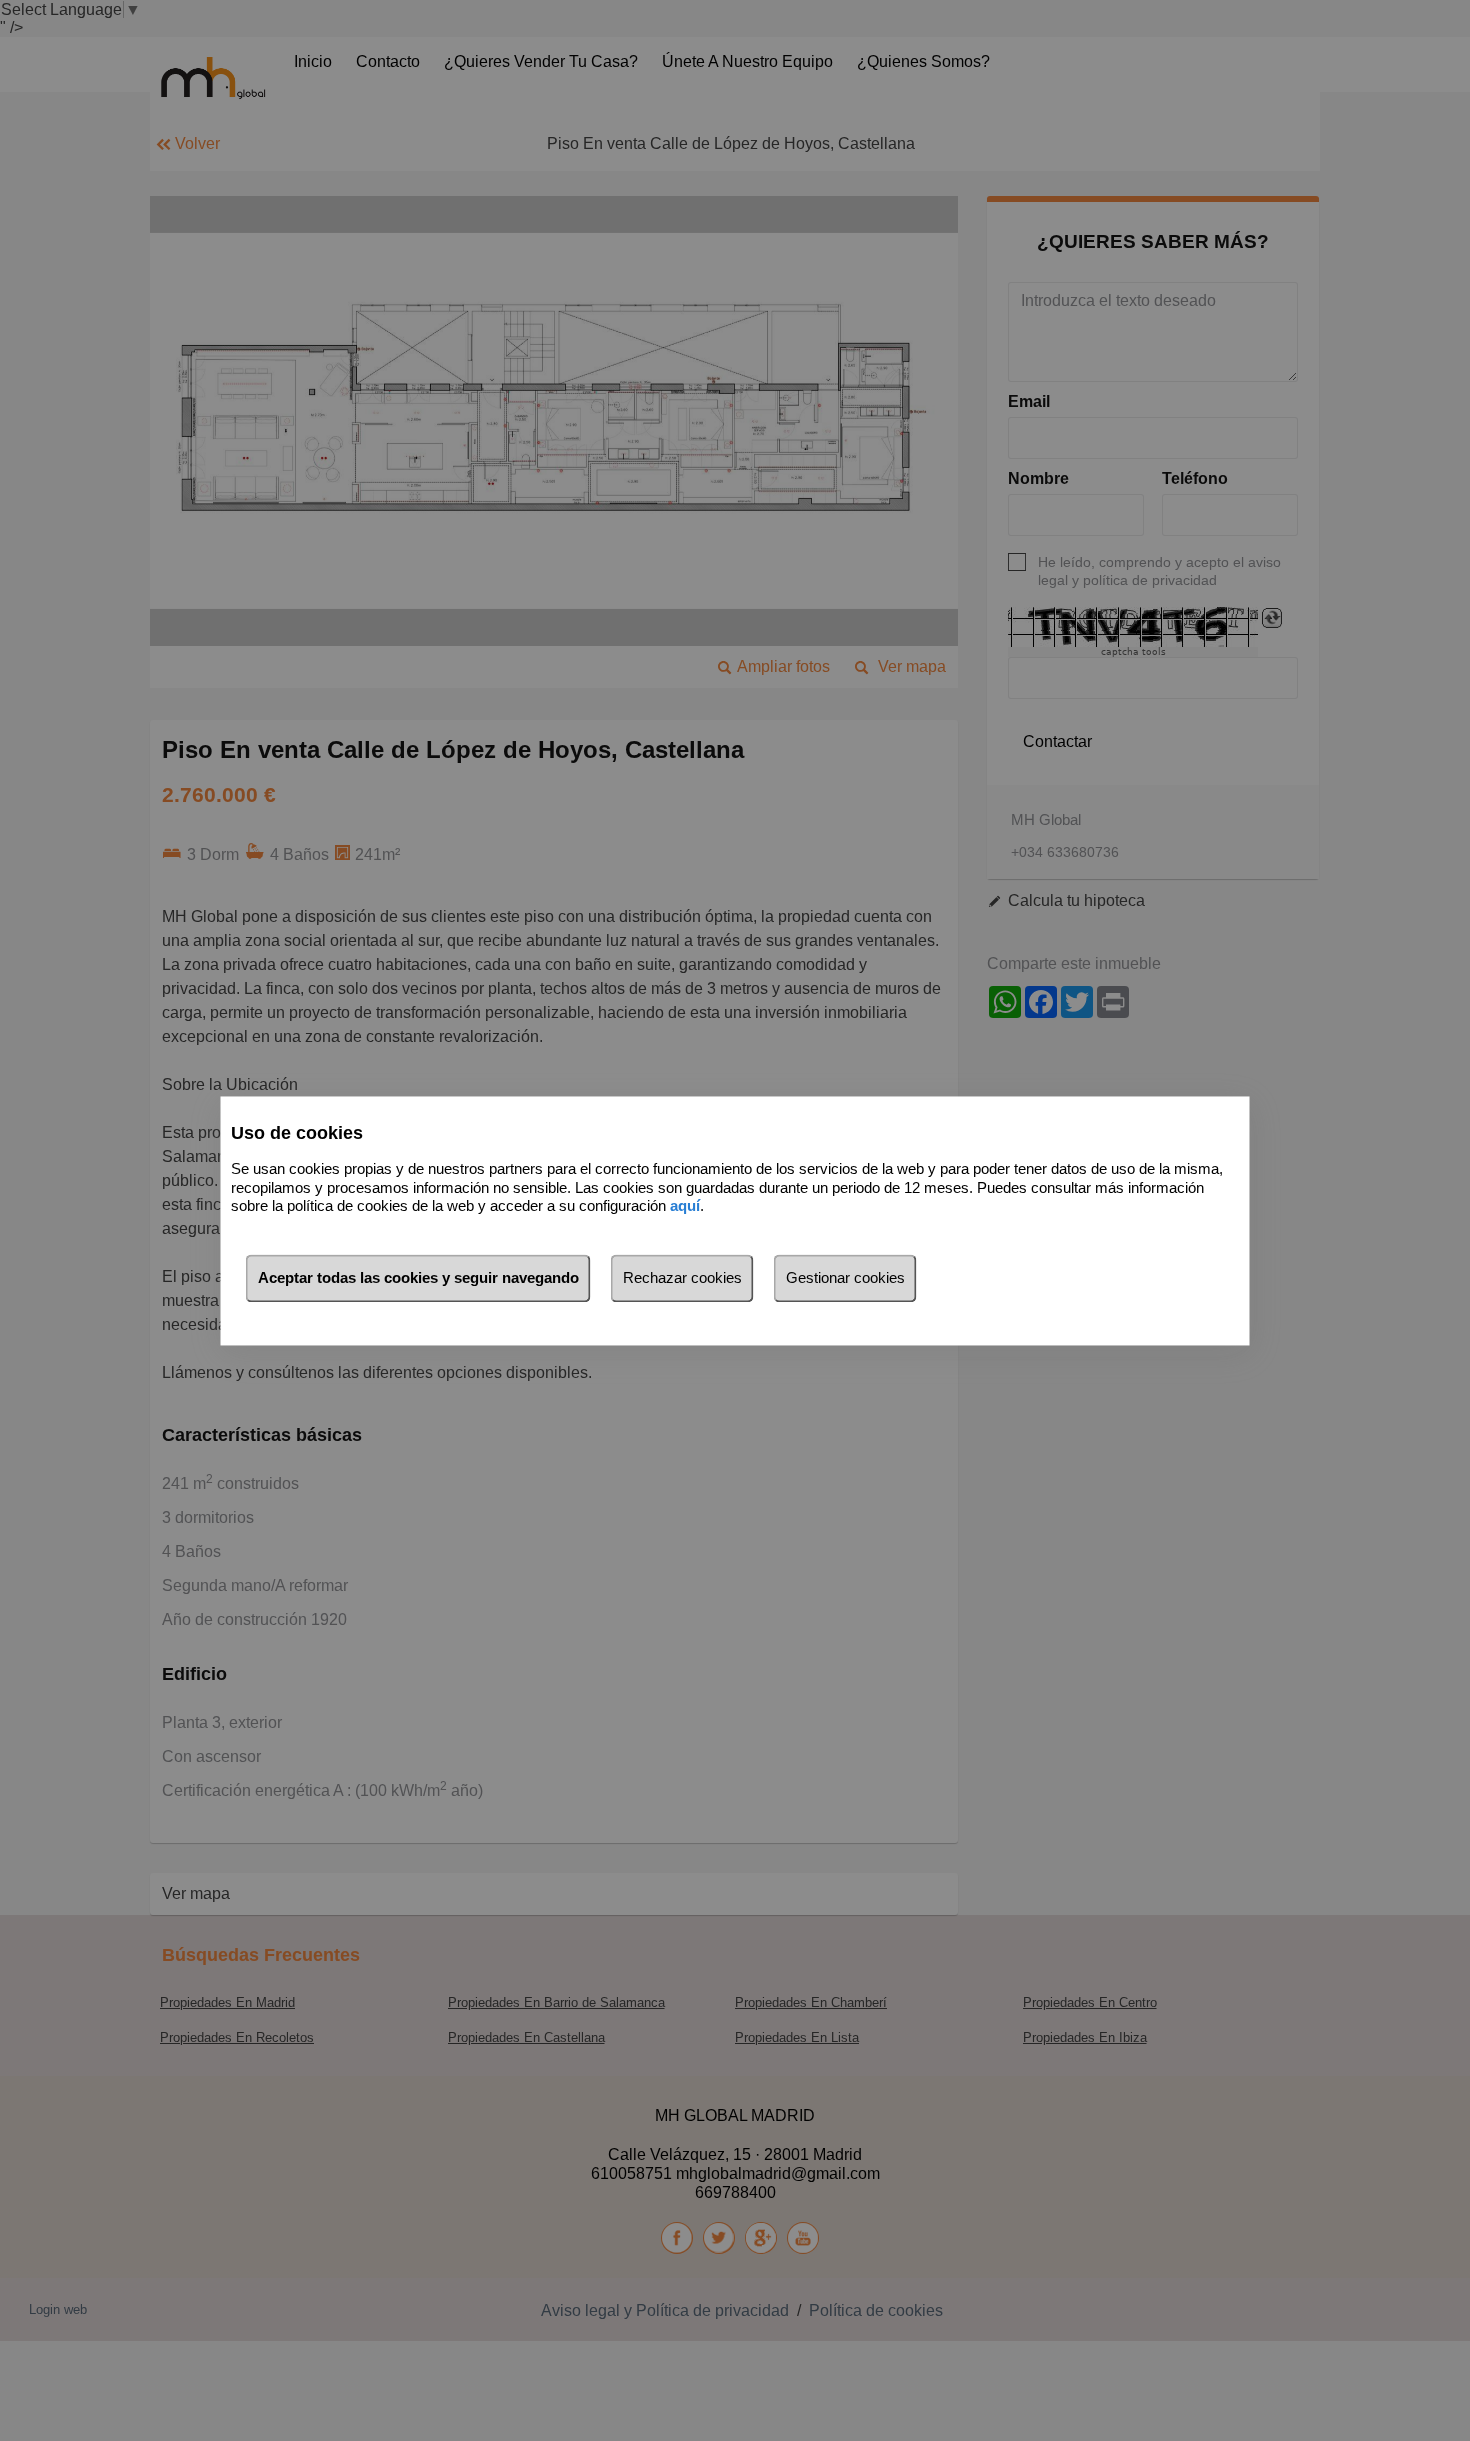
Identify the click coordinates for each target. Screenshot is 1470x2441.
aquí (685, 1206)
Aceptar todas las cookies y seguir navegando (418, 1277)
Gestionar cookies (845, 1277)
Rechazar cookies (682, 1277)
